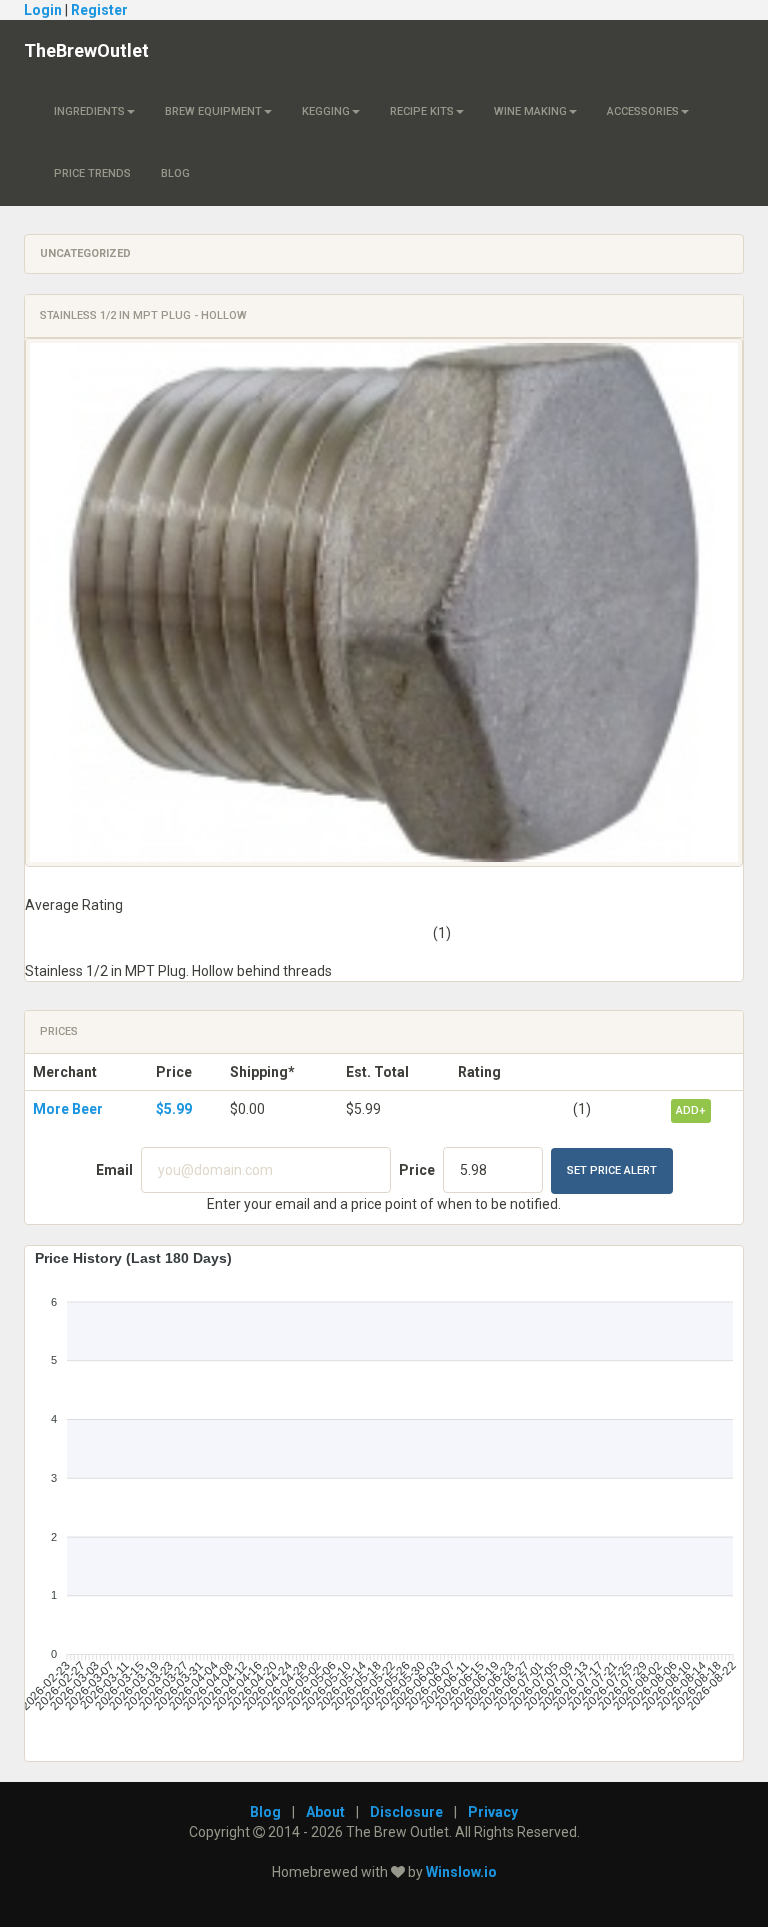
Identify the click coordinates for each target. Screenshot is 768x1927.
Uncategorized (85, 253)
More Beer (68, 1109)
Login (43, 10)
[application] (384, 1496)
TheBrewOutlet (86, 50)
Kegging (326, 111)
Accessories (643, 111)
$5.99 (174, 1109)
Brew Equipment (213, 111)
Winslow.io (461, 1872)
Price (417, 1170)
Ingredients (89, 111)
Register (99, 10)
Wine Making (530, 111)
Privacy (493, 1812)
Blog (175, 173)
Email (114, 1170)
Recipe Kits (422, 111)
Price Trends (92, 173)
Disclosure (406, 1812)
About (325, 1812)
